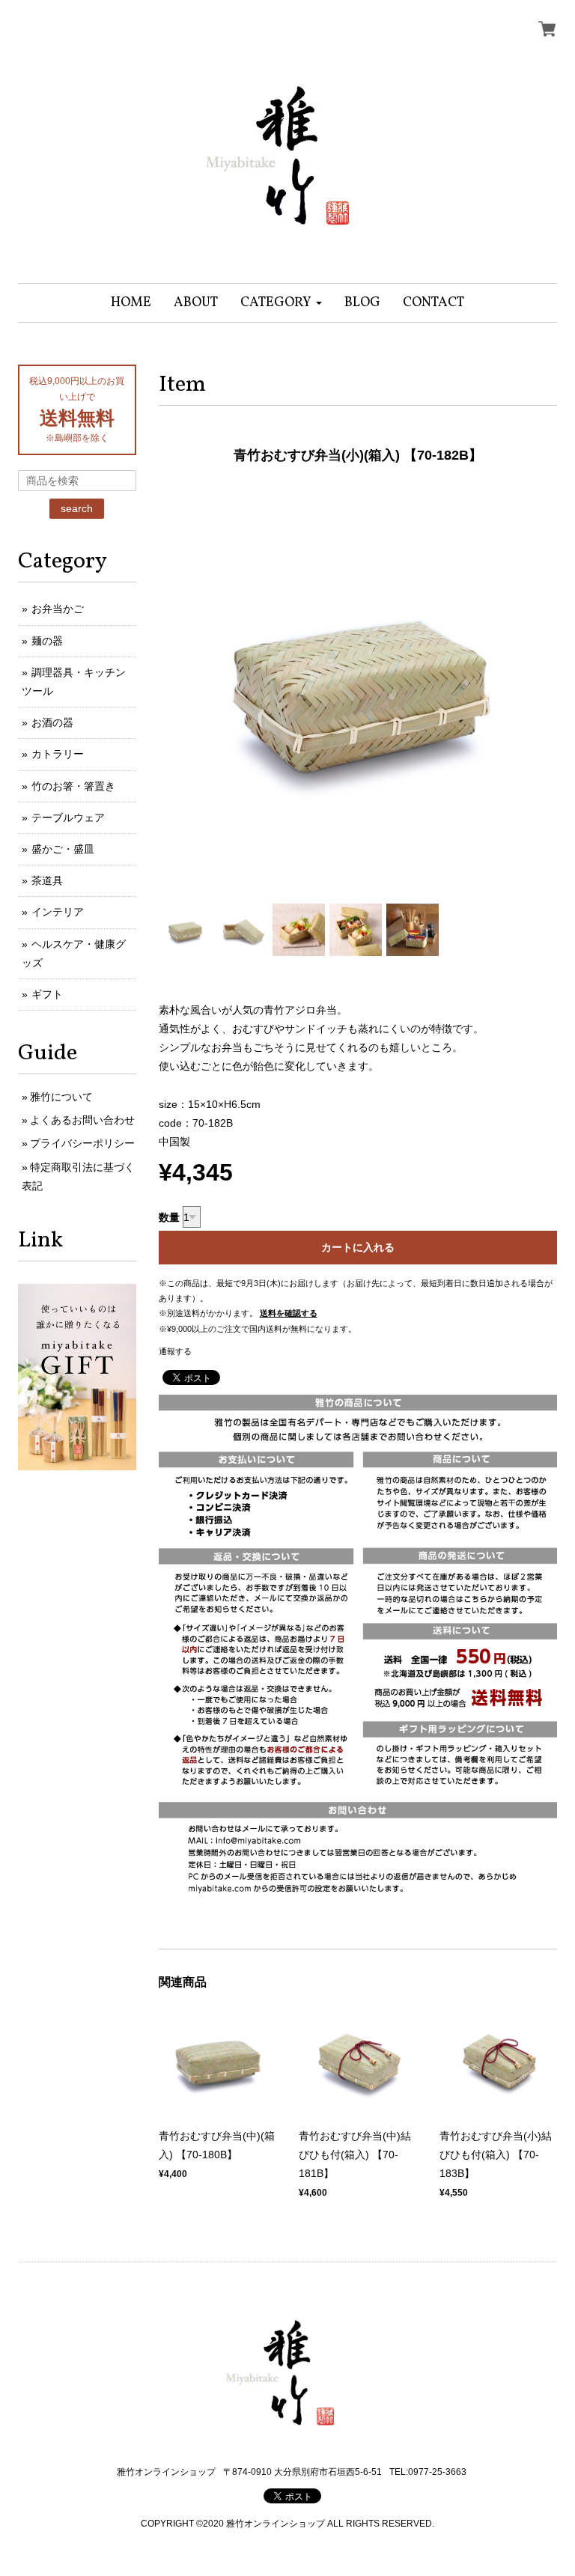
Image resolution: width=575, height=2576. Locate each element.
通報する (175, 1351)
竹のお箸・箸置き (73, 786)
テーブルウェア (68, 817)
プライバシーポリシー (82, 1143)
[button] (281, 303)
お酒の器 (52, 722)
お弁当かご (58, 609)
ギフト (47, 994)
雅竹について (61, 1097)
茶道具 (47, 880)
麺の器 (47, 641)
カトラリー (58, 754)
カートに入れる (358, 1247)
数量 (169, 1217)
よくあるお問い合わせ (82, 1120)
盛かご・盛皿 (63, 849)
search (77, 508)
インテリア (58, 912)
